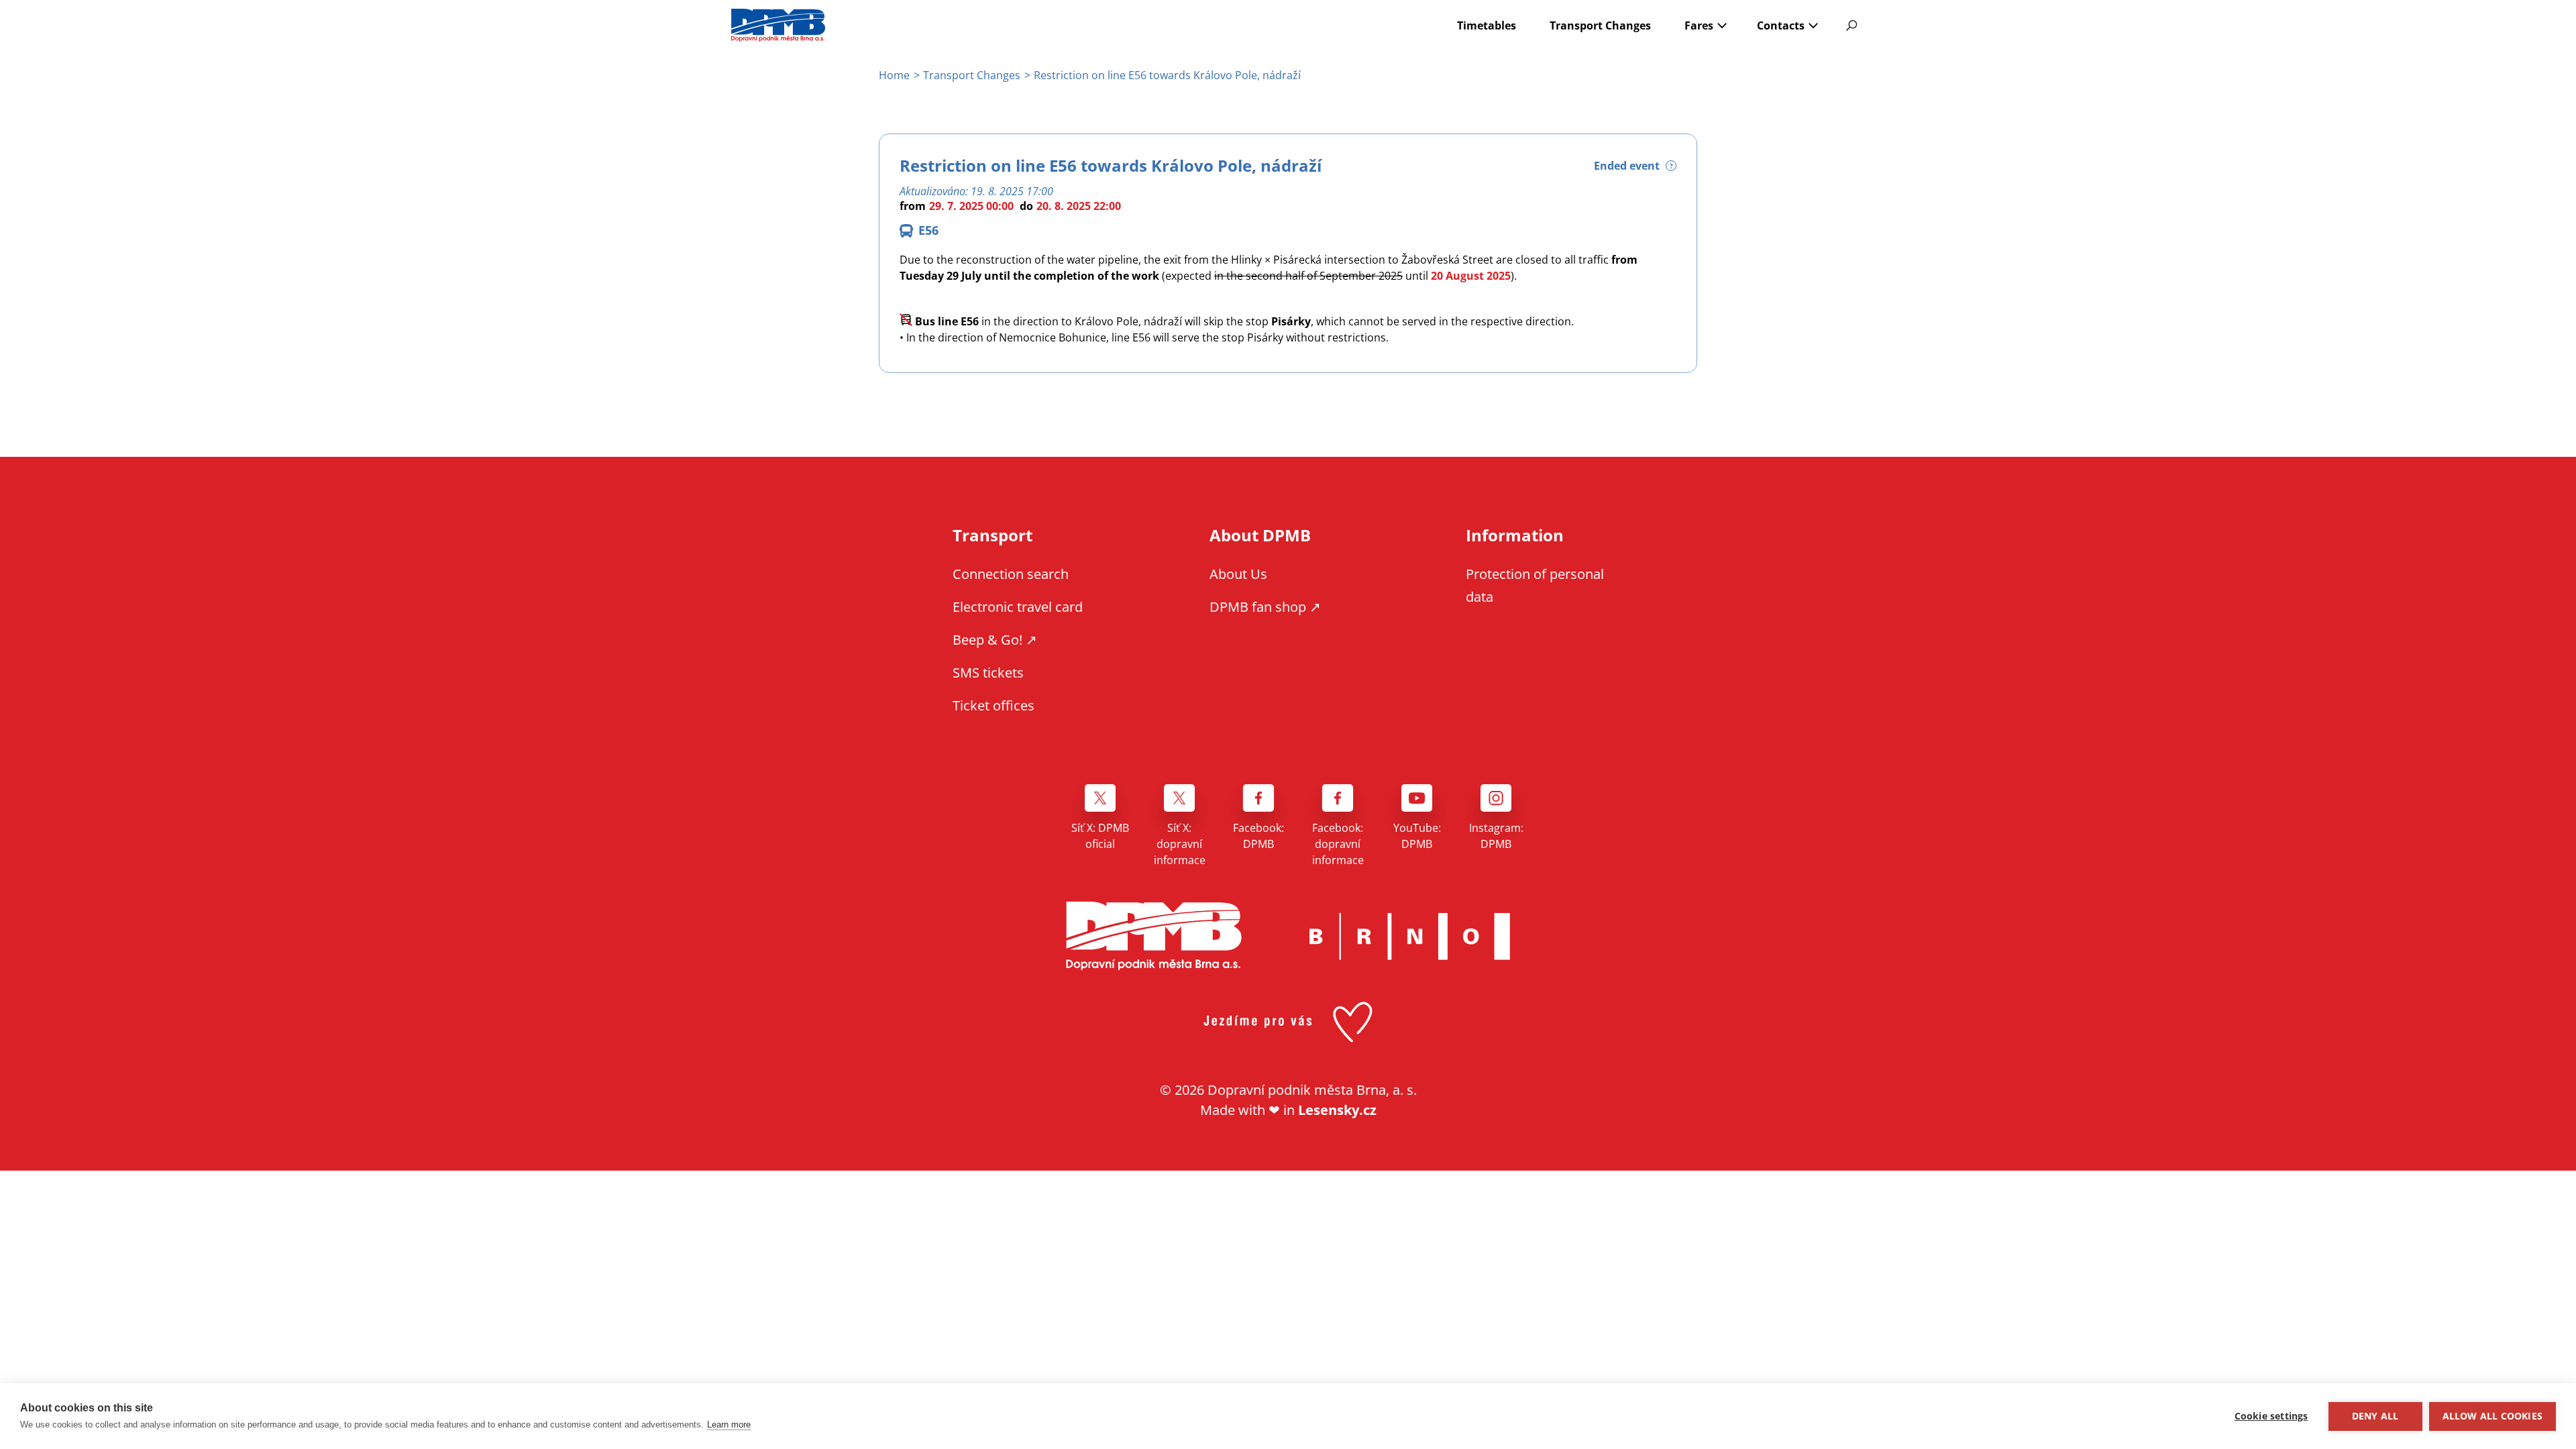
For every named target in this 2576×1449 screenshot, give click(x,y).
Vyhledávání (1851, 25)
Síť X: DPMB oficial (1100, 836)
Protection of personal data (1535, 585)
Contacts (1781, 25)
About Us (1238, 574)
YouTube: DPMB (1417, 836)
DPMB (1154, 936)
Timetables (1487, 25)
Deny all (2375, 1416)
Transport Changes (1600, 25)
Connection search (1011, 574)
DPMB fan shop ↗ (1265, 607)
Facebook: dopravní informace (1338, 844)
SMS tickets (988, 673)
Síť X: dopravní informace (1180, 844)
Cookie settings (2271, 1416)
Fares (1699, 25)
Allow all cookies (2492, 1416)
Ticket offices (994, 705)
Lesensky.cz (1337, 1110)
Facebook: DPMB (1258, 836)
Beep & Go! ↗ (995, 640)
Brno (1409, 936)
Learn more (729, 1425)
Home (894, 75)
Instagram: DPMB (1496, 836)
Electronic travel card (1018, 607)
